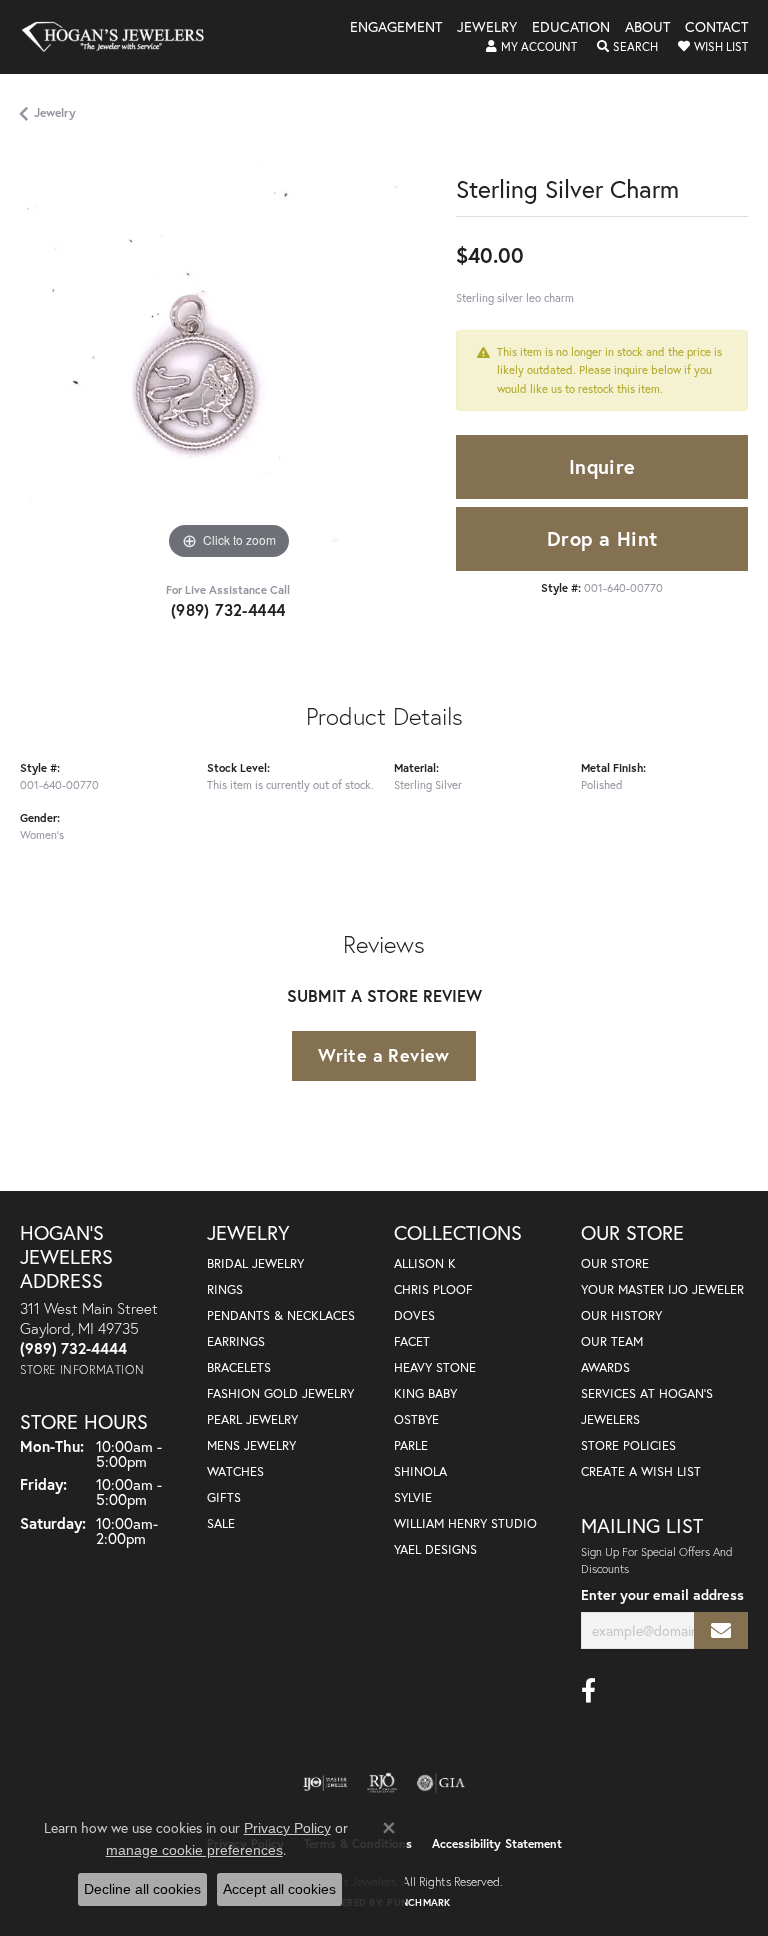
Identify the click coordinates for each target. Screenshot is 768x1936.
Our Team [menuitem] (612, 1341)
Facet (412, 1341)
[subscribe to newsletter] (721, 1630)
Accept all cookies (279, 1889)
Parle (411, 1445)
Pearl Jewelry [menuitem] (252, 1419)
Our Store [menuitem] (615, 1263)
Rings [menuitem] (225, 1289)
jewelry (55, 112)
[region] (228, 357)
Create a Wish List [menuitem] (641, 1471)
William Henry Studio (465, 1523)
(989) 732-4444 (228, 609)
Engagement (396, 28)
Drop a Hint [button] (602, 538)
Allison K (425, 1263)
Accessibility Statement (497, 1843)
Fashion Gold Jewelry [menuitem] (280, 1393)
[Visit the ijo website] (325, 1783)
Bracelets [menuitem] (239, 1367)
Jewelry (487, 28)
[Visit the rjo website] (382, 1783)
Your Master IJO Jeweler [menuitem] (662, 1289)
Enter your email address (662, 1594)
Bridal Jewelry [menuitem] (255, 1263)
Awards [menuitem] (605, 1367)
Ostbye (416, 1419)
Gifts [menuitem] (224, 1497)
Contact (716, 28)
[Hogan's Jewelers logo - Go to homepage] (122, 37)
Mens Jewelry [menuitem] (251, 1445)
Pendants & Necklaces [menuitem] (281, 1315)
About (647, 28)
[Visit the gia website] (441, 1783)
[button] (531, 47)
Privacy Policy (287, 1828)
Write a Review (384, 1055)
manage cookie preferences (194, 1850)
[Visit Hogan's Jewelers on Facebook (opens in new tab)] (588, 1691)
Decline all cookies (142, 1889)
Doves (414, 1315)
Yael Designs (435, 1549)
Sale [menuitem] (221, 1523)
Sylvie (413, 1497)
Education (571, 28)
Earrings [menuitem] (236, 1341)
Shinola (420, 1471)
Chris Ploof (433, 1289)
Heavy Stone (435, 1367)
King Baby (425, 1393)
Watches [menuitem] (235, 1471)
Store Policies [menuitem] (628, 1445)
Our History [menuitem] (621, 1315)
